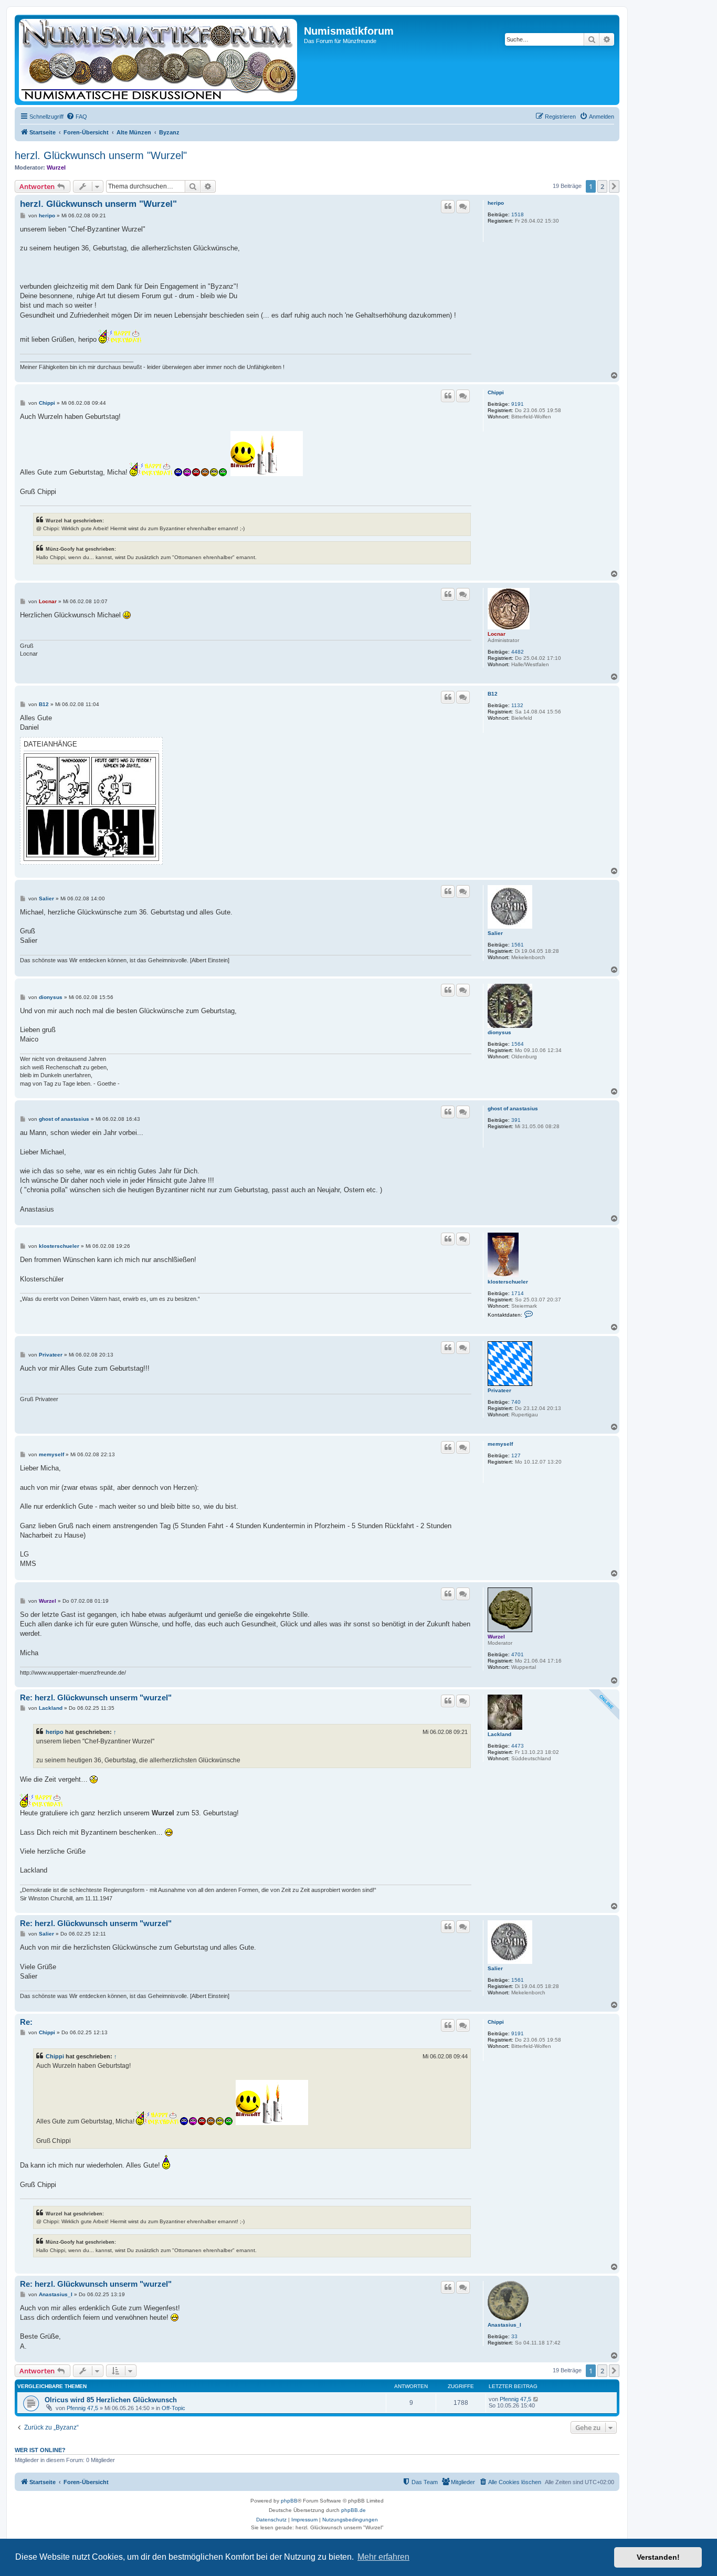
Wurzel (56, 167)
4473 (518, 1746)
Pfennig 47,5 (82, 2408)
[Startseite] (161, 60)
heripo (496, 203)
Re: (26, 2022)
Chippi (496, 392)
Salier (495, 933)
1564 (518, 1044)
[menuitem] (77, 117)
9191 (518, 404)
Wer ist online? (40, 2450)
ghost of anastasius (513, 1108)
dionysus (499, 1032)
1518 (518, 214)
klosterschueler (508, 1282)
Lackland (499, 1734)
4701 (518, 1654)
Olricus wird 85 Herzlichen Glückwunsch (111, 2400)
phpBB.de (354, 2510)
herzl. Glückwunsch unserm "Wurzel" (101, 155)
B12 (493, 694)
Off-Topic (173, 2408)
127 (516, 1455)
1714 (518, 1293)
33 (514, 2336)
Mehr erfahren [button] (383, 2557)
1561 (518, 945)
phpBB (289, 2501)
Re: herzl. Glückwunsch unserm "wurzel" (96, 1697)
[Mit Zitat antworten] (448, 206)
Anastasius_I (504, 2325)
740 (516, 1402)
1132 (517, 705)
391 (516, 1120)
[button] (614, 186)
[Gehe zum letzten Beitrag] (536, 2399)
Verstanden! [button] (658, 2557)
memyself (500, 1444)
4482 (518, 652)
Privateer (499, 1390)
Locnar (497, 634)
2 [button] (602, 186)
